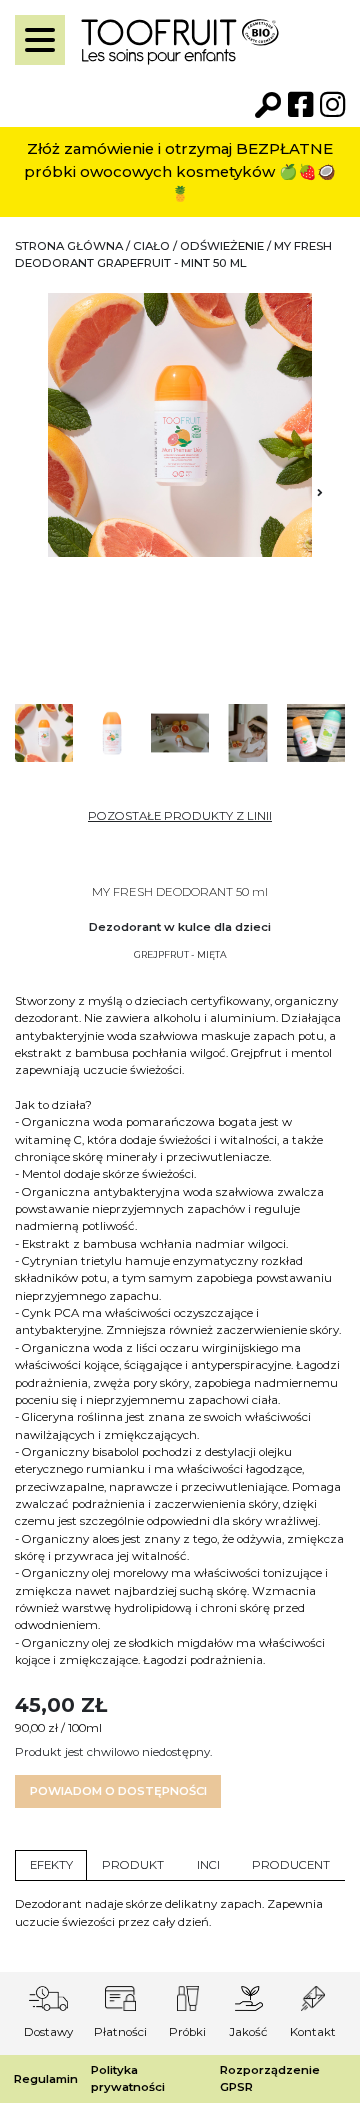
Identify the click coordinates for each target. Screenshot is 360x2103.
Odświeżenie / (227, 246)
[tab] (51, 1866)
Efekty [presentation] (51, 1865)
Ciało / (156, 246)
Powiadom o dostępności (118, 1791)
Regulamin (46, 2079)
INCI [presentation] (208, 1865)
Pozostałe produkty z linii (180, 816)
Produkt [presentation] (133, 1865)
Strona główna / (74, 246)
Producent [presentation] (291, 1865)
